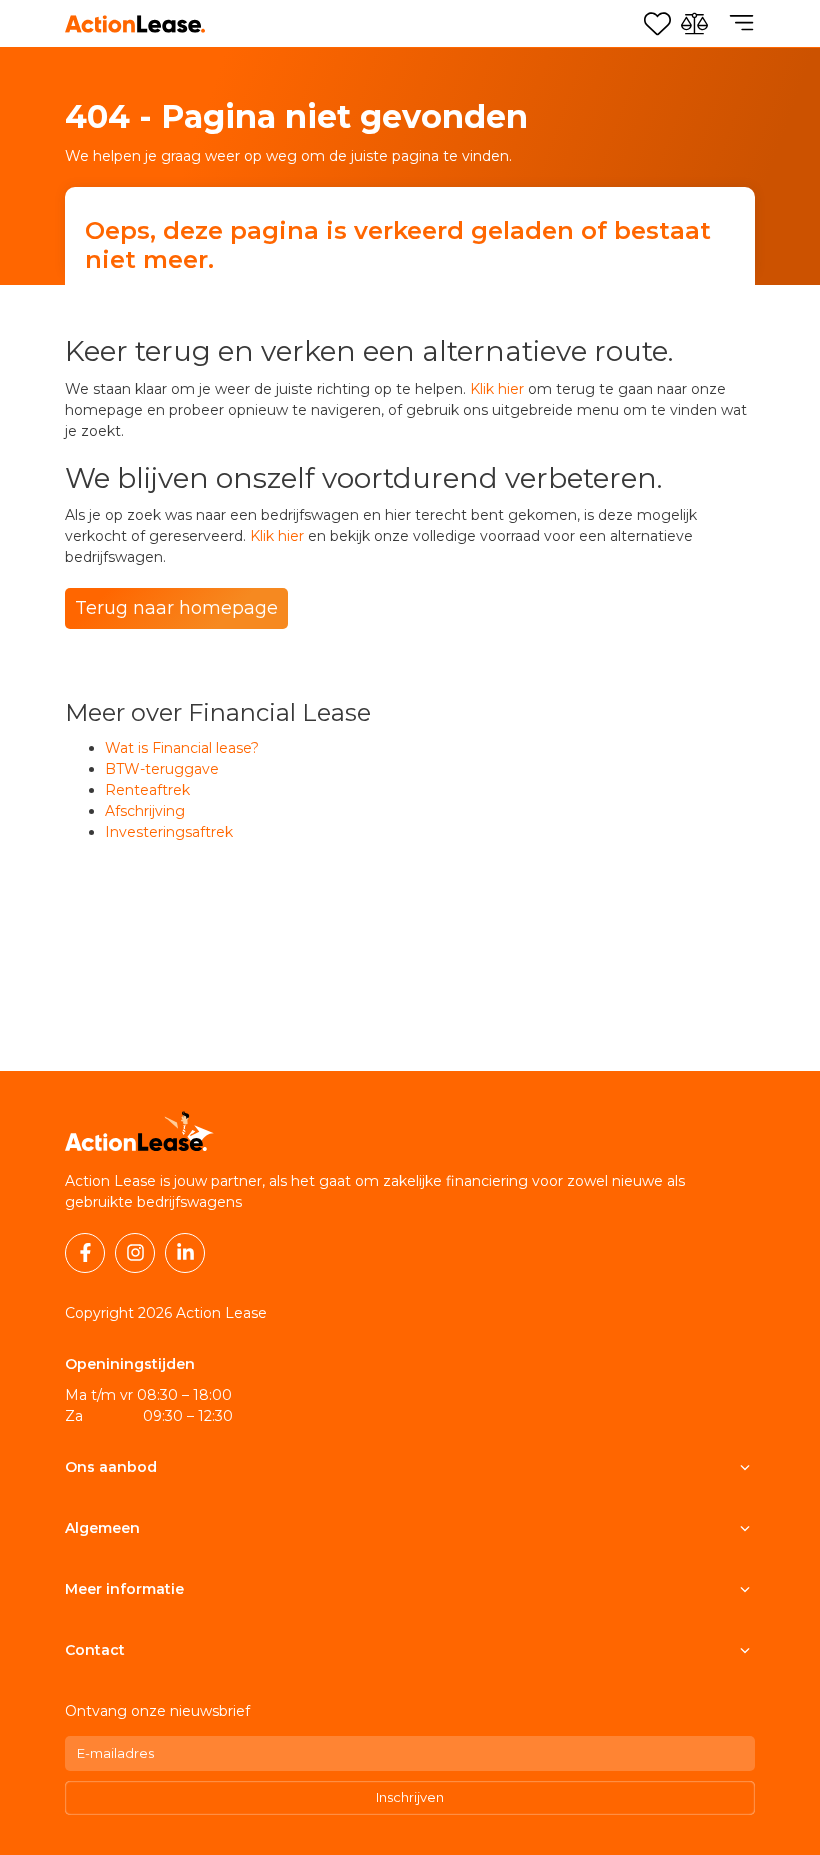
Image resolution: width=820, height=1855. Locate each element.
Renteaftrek (147, 790)
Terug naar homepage (176, 608)
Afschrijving (145, 811)
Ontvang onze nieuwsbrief (157, 1711)
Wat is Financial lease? (182, 748)
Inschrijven (410, 1797)
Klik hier (497, 389)
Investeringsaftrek (169, 832)
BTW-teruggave (162, 769)
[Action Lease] (135, 24)
